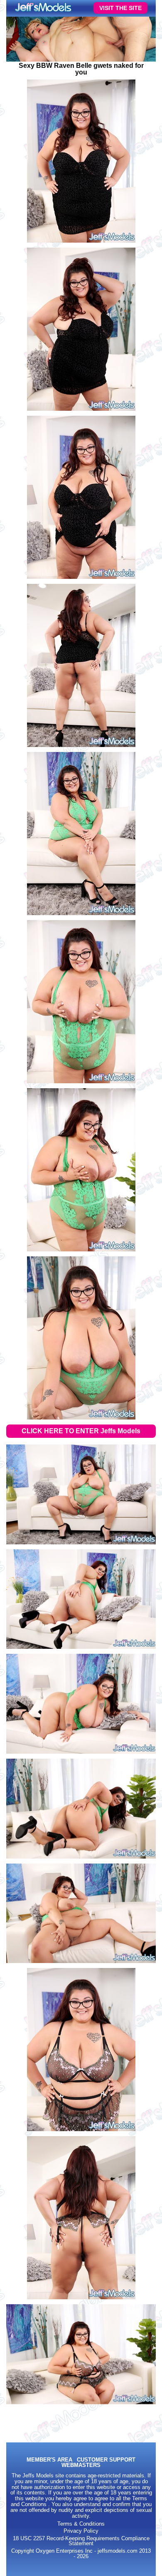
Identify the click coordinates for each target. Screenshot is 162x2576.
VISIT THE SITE (120, 8)
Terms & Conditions (81, 2524)
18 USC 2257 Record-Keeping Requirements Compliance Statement (81, 2541)
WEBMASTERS (81, 2466)
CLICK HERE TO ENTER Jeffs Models (81, 1431)
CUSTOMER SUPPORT (106, 2460)
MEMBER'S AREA (49, 2460)
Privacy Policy (81, 2531)
